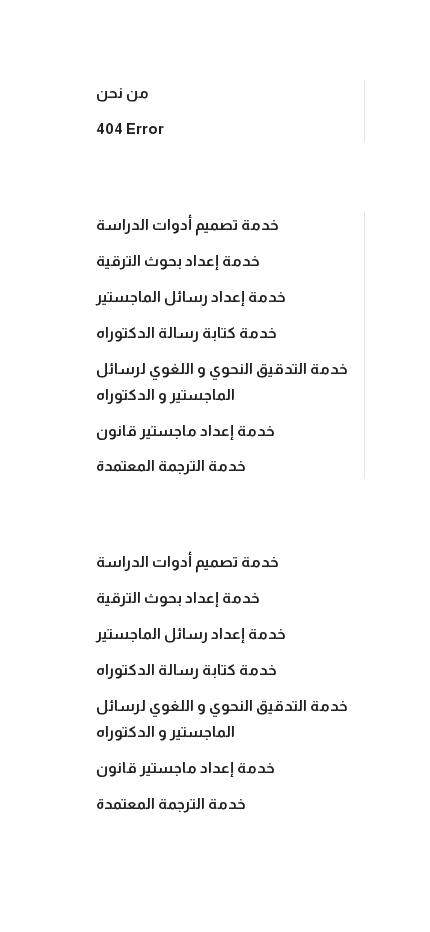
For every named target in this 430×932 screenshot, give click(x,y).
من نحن (122, 92)
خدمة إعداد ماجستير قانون (185, 430)
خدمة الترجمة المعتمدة (171, 465)
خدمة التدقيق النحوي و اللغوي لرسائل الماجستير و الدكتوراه (222, 381)
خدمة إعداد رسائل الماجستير (191, 296)
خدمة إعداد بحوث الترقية (178, 260)
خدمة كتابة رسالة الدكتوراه (186, 332)
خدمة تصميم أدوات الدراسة (187, 224)
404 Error (130, 128)
